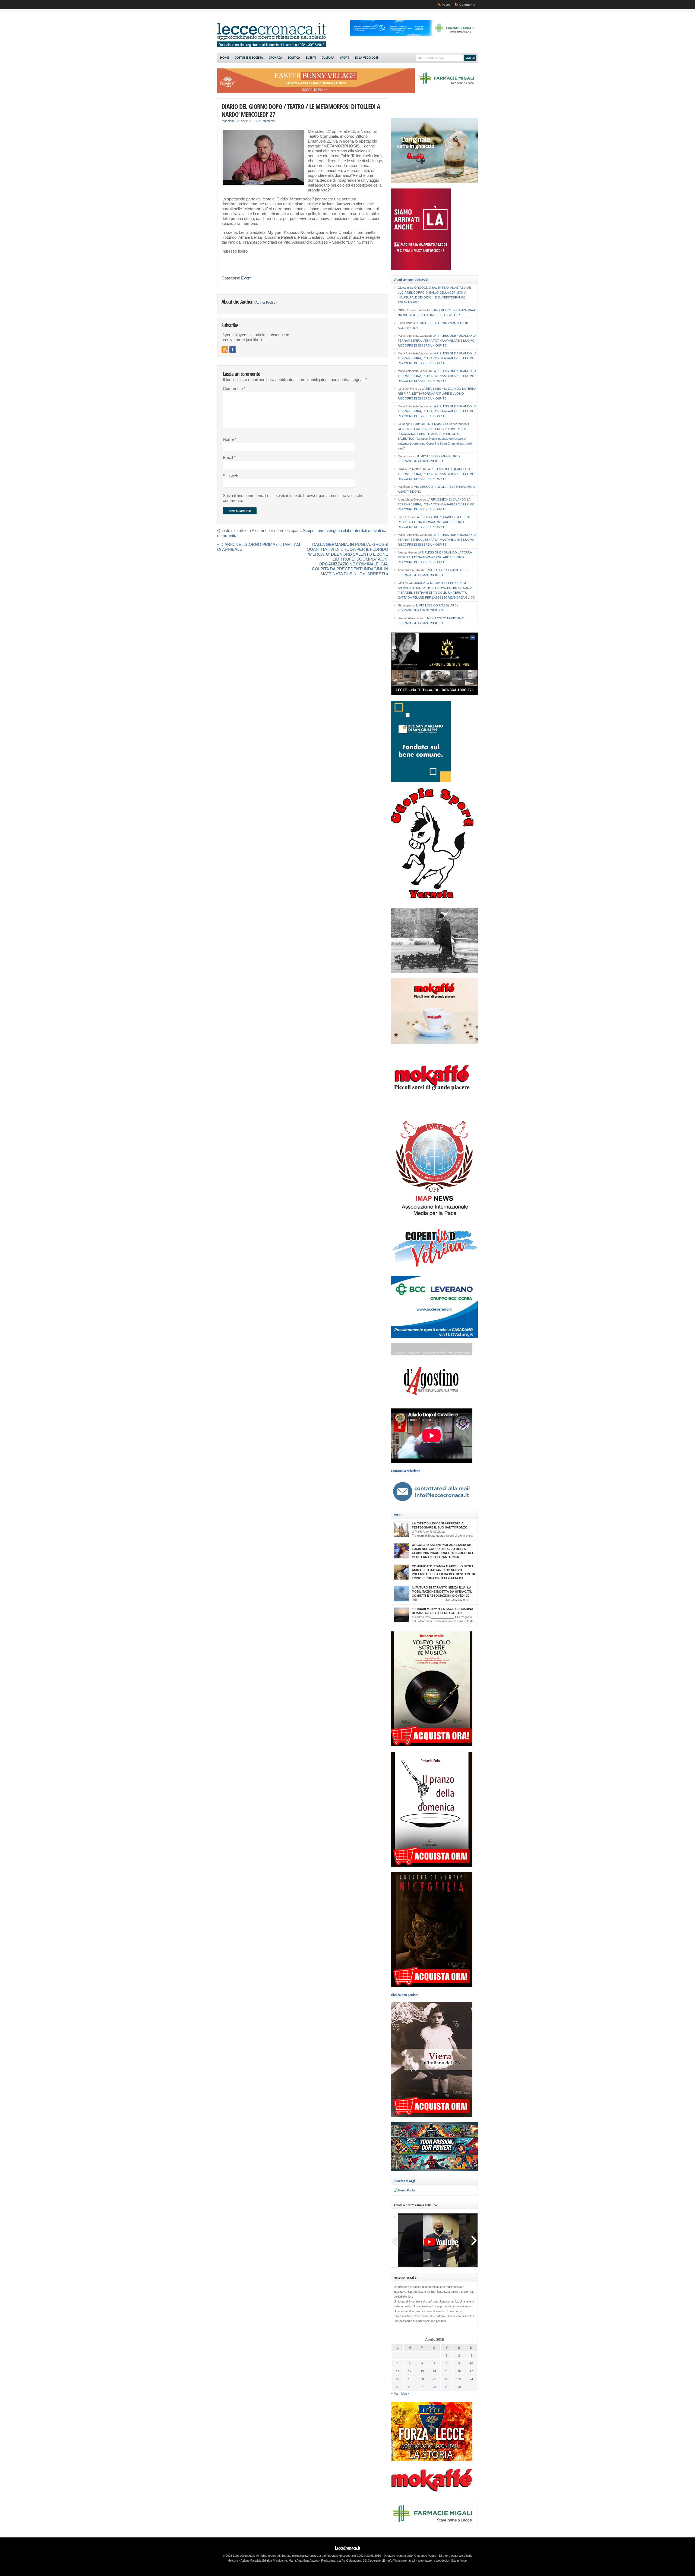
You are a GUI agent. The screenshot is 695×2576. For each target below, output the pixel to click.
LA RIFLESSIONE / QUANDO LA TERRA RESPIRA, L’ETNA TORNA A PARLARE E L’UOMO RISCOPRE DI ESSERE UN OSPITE (437, 341)
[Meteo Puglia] (404, 2190)
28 (434, 2387)
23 (459, 2379)
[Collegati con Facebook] (233, 350)
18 (397, 2379)
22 (447, 2379)
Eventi (311, 58)
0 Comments (266, 121)
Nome (230, 439)
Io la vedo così (367, 58)
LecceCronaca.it (348, 2548)
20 (422, 2379)
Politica (294, 58)
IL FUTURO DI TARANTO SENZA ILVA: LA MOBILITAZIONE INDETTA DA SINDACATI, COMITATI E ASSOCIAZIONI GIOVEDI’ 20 (442, 1591)
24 (471, 2379)
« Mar (395, 2393)
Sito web (230, 476)
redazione (228, 121)
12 (410, 2371)
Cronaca (275, 58)
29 (447, 2387)
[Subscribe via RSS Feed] (225, 350)
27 (422, 2387)
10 (471, 2363)
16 (459, 2371)
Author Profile (266, 303)
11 (398, 2371)
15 (447, 2371)
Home (225, 58)
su (406, 288)
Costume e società (249, 58)
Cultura (328, 58)
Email (229, 458)
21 (434, 2379)
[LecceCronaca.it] (271, 46)
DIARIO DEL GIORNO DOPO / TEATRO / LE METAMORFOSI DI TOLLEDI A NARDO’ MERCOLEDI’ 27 (301, 110)
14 (434, 2371)
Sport (345, 58)
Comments (467, 5)
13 (422, 2371)
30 (459, 2387)
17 (471, 2371)
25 (397, 2387)
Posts (446, 5)
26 (410, 2387)
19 (410, 2379)
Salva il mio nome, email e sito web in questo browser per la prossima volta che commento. (293, 498)
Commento (234, 389)
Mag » (405, 2393)
